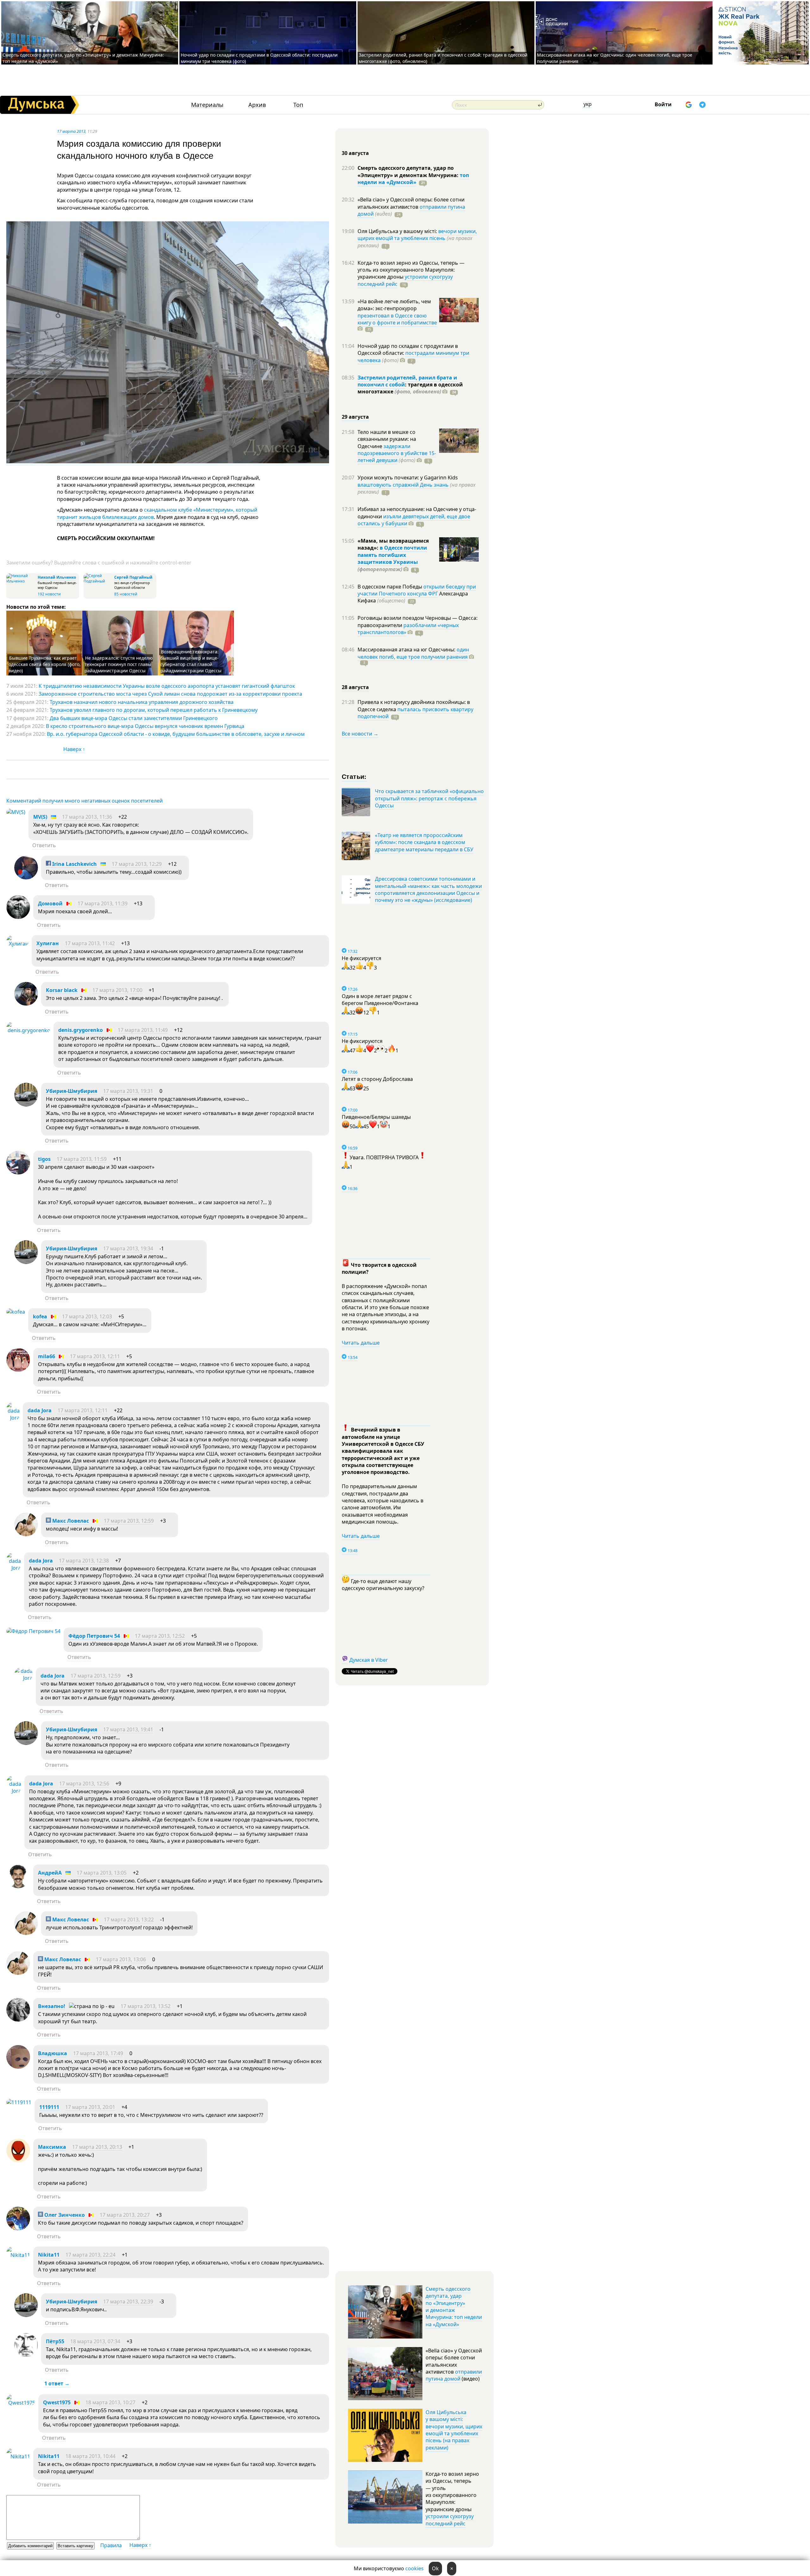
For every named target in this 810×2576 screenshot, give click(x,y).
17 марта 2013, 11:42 (90, 943)
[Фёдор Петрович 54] (33, 1631)
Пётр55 (55, 2341)
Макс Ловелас (70, 1521)
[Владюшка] (18, 2067)
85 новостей (126, 594)
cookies (414, 2568)
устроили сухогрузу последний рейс (450, 2520)
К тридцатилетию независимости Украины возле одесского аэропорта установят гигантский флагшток (167, 686)
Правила (111, 2545)
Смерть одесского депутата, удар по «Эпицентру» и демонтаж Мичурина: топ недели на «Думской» (454, 2307)
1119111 (49, 2107)
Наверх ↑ (74, 749)
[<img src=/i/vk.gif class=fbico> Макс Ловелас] (26, 1534)
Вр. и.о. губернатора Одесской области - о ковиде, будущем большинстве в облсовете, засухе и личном (176, 734)
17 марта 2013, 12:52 (160, 1636)
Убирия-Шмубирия (72, 1091)
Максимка (52, 2147)
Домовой (50, 903)
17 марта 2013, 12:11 (95, 1356)
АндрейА (50, 1873)
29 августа (355, 417)
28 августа (355, 687)
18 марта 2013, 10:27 (110, 2402)
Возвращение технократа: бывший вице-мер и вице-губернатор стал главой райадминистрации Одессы (191, 661)
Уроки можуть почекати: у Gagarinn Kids (408, 478)
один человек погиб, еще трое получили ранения (413, 653)
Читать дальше (361, 1343)
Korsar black (62, 990)
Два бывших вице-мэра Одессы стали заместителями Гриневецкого (134, 718)
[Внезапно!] (18, 2020)
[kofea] (16, 1312)
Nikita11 (49, 2255)
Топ (298, 105)
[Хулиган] (17, 944)
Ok (435, 2568)
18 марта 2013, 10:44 (90, 2456)
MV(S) (40, 817)
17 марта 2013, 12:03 (87, 1316)
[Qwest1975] (21, 2403)
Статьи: (354, 776)
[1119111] (19, 2102)
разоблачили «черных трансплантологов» (408, 629)
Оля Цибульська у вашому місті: (398, 231)
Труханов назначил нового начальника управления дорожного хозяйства (142, 702)
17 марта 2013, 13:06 (121, 1959)
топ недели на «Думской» (413, 179)
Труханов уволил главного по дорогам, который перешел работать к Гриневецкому (154, 710)
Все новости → (360, 734)
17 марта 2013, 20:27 (125, 2215)
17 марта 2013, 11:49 (143, 1030)
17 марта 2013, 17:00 (117, 990)
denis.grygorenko (81, 1030)
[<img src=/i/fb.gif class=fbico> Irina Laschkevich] (26, 878)
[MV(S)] (16, 812)
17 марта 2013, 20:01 (90, 2107)
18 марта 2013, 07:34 (95, 2341)
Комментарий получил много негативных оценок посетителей (84, 801)
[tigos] (18, 1173)
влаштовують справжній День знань (403, 485)
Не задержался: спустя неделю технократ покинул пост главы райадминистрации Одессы (119, 664)
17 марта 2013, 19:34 (128, 1248)
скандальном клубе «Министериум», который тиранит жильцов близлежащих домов (157, 513)
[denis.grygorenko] (28, 1030)
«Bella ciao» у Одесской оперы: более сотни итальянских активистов (411, 203)
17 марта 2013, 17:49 (98, 2053)
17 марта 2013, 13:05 (102, 1873)
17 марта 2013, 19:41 (128, 1729)
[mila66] (18, 1370)
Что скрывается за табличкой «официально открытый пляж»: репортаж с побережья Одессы (429, 798)
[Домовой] (18, 917)
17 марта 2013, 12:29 (137, 864)
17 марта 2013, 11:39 (103, 903)
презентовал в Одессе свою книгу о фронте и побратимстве (397, 319)
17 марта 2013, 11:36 (87, 817)
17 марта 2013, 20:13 (97, 2147)
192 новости (49, 594)
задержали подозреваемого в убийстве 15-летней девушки (397, 453)
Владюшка (53, 2053)
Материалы (207, 105)
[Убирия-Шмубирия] (26, 1105)
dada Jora (40, 1410)
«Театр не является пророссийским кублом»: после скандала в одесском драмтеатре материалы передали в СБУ (424, 842)
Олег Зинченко (64, 2215)
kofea (40, 1316)
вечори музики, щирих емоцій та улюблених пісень (417, 235)
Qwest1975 (57, 2402)
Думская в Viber (369, 1660)
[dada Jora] (13, 1418)
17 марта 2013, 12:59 (129, 1521)
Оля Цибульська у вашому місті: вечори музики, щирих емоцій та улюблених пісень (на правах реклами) (454, 2430)
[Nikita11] (18, 2255)
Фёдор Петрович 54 (94, 1636)
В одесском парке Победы (390, 587)
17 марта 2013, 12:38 (84, 1561)
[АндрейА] (18, 1886)
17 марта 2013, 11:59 (82, 1159)
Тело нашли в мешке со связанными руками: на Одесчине (387, 439)
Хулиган (48, 943)
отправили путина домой (454, 2375)
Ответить (44, 845)
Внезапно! (52, 2006)
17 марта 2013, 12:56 (84, 1784)
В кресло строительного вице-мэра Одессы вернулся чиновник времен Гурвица (145, 726)
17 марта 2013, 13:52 (146, 2006)
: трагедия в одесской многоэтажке (410, 388)
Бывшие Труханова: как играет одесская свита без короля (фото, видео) (45, 664)
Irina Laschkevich (74, 864)
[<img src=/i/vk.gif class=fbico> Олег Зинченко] (18, 2228)
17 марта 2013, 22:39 (128, 2302)
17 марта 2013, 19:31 (128, 1091)
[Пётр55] (26, 2355)
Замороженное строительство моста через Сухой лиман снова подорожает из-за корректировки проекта (170, 694)
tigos (44, 1159)
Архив (257, 105)
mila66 (47, 1356)
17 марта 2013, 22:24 (90, 2255)
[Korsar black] (26, 1004)
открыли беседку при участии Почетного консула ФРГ (417, 590)
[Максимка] (18, 2160)
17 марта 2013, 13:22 (129, 1920)
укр (588, 104)
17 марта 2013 (71, 131)
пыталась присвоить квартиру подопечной (415, 713)
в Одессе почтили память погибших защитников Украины (392, 555)
